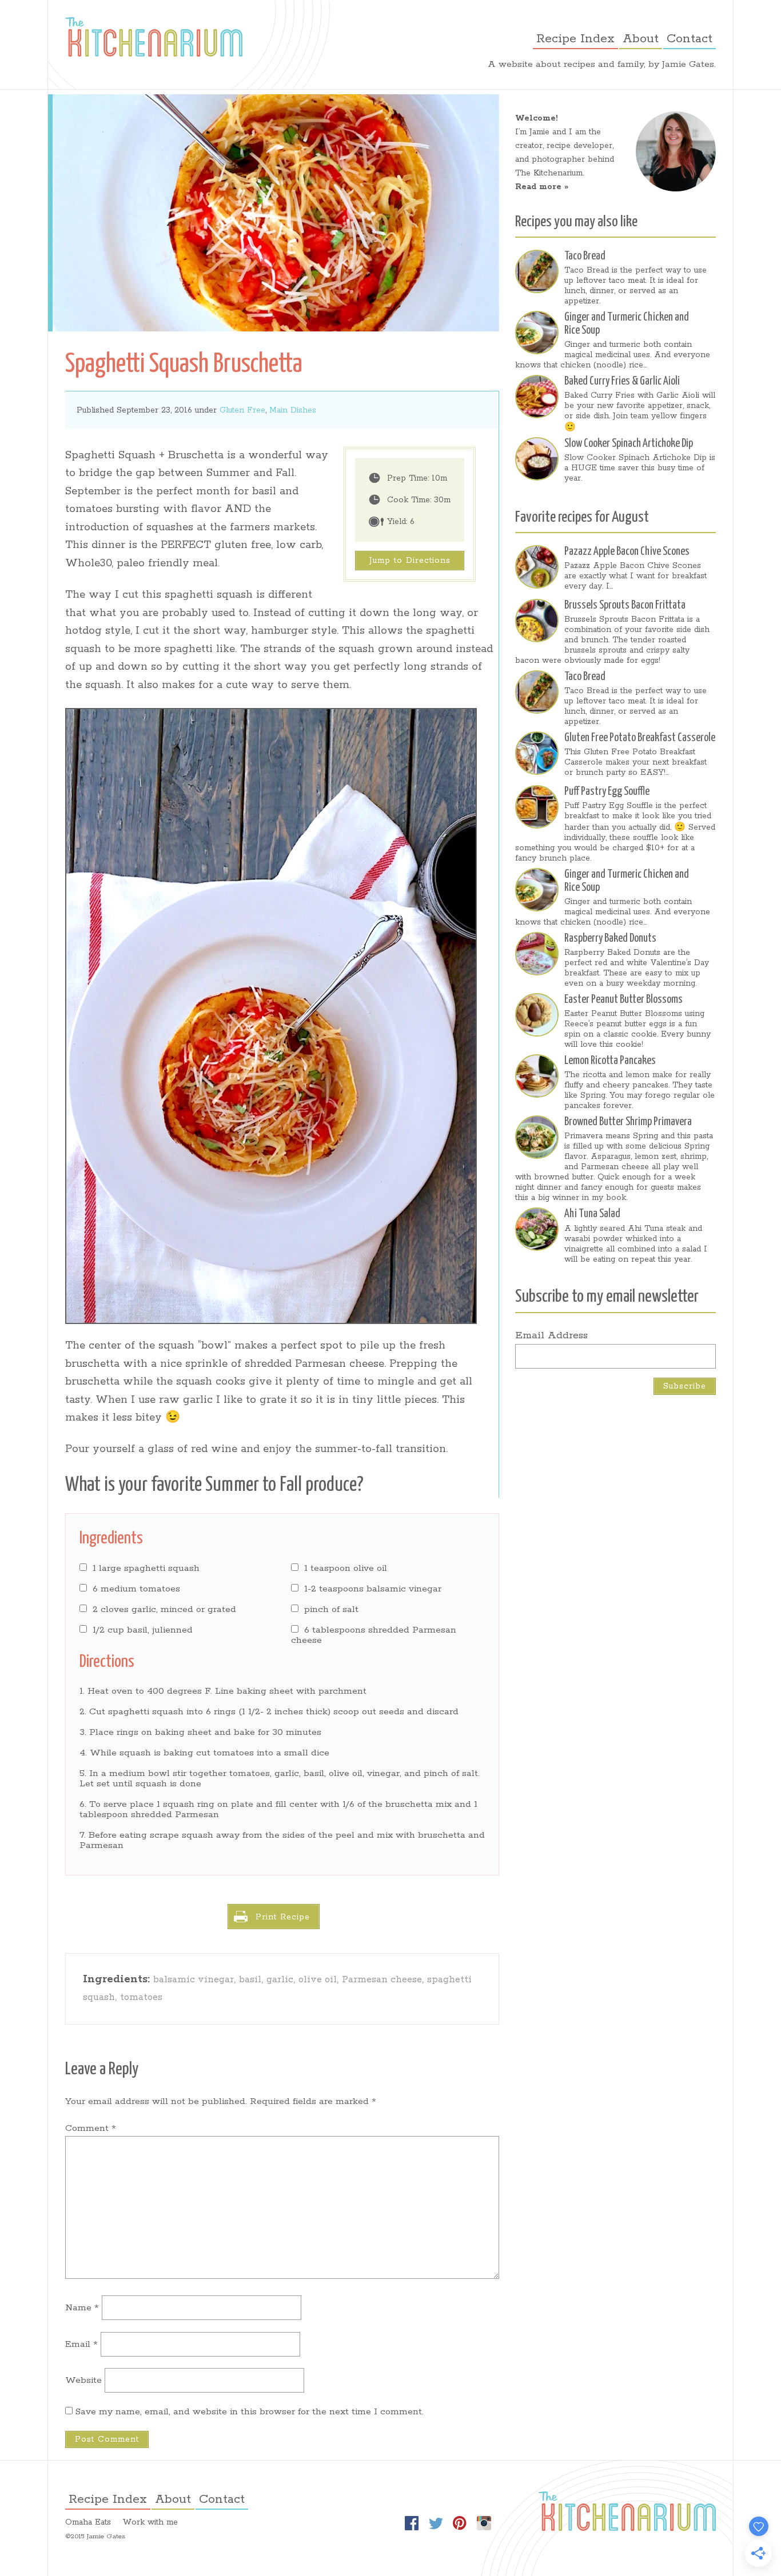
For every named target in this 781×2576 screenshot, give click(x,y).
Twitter (436, 2523)
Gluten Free (242, 410)
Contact (690, 39)
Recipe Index (575, 39)
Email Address (551, 1335)
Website (83, 2380)
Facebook (412, 2523)
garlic (280, 1980)
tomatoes (141, 1997)
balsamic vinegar (194, 1980)
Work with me (150, 2522)
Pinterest (460, 2523)
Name (82, 2308)
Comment (91, 2128)
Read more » (542, 187)
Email (81, 2344)
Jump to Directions (410, 561)
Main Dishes (293, 410)
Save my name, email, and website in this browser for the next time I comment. (250, 2412)
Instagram (484, 2523)
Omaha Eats (88, 2522)
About (641, 39)
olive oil (318, 1980)
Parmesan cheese (382, 1980)
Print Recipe (283, 1917)
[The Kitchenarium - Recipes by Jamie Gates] (154, 37)
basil (250, 1980)
